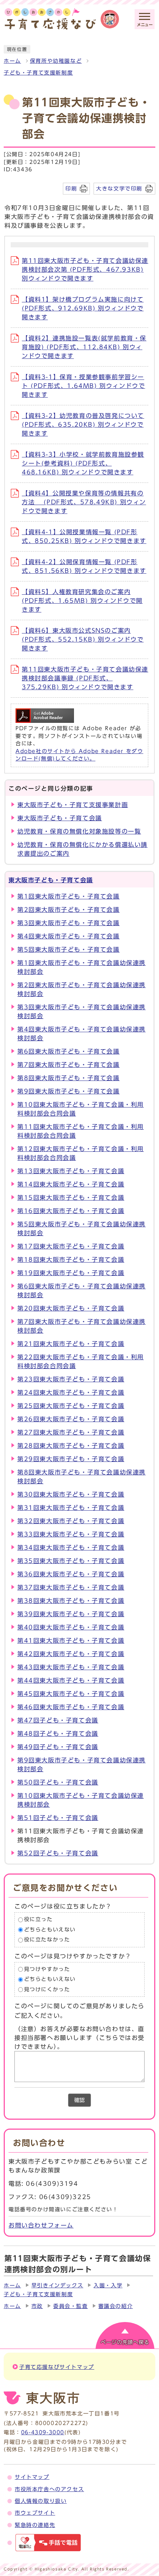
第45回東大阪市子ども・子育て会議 (71, 1694)
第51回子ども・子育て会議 (58, 1818)
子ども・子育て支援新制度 (38, 73)
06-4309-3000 (43, 2432)
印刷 (71, 188)
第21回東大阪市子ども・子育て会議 (71, 1344)
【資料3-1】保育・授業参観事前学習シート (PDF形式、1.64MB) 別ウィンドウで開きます (83, 386)
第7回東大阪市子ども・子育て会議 (69, 1065)
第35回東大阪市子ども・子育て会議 (71, 1561)
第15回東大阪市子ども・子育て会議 (71, 1198)
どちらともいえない (50, 1930)
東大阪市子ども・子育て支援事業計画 (73, 805)
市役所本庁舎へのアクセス (49, 2489)
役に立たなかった (47, 1940)
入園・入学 (108, 2285)
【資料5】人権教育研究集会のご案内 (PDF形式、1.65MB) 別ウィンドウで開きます (82, 601)
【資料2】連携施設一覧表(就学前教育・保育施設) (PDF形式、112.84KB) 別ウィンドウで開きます (84, 347)
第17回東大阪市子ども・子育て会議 (71, 1246)
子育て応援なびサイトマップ (57, 2367)
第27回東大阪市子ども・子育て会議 (71, 1432)
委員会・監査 (71, 2306)
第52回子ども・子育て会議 (58, 1853)
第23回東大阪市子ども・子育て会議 (71, 1379)
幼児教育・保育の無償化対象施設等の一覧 (79, 831)
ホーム (12, 61)
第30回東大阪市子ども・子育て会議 (71, 1494)
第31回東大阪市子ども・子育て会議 (71, 1508)
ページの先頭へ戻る (125, 2342)
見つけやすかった (47, 1969)
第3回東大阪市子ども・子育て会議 (69, 923)
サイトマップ (32, 2477)
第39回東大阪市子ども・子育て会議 (71, 1614)
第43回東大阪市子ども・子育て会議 (71, 1667)
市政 (37, 2306)
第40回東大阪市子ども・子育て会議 (71, 1627)
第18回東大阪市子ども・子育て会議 (71, 1260)
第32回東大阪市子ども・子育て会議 (71, 1521)
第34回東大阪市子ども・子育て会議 (71, 1548)
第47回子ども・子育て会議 (58, 1720)
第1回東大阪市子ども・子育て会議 (69, 896)
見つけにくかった (47, 1989)
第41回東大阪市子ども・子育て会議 (71, 1641)
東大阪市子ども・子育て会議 (60, 818)
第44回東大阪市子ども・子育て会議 (71, 1680)
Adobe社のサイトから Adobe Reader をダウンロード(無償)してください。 (79, 755)
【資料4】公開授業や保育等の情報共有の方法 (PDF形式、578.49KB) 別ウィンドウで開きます (84, 502)
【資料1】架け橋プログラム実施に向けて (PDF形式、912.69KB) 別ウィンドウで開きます (83, 308)
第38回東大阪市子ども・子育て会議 (71, 1601)
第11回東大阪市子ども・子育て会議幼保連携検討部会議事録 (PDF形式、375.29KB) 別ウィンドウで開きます (85, 678)
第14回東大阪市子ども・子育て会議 (71, 1184)
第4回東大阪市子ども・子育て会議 (69, 936)
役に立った (38, 1919)
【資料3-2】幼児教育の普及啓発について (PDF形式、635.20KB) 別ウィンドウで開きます (83, 425)
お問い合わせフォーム (41, 2225)
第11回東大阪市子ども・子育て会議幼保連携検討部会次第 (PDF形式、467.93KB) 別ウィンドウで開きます (85, 269)
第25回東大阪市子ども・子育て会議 (71, 1406)
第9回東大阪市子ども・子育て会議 (69, 1091)
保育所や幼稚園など (56, 61)
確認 (79, 2100)
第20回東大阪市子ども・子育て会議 (71, 1308)
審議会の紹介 (116, 2306)
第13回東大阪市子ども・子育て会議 (71, 1171)
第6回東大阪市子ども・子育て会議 (69, 1051)
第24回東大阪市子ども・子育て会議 (71, 1392)
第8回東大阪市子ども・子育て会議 (69, 1078)
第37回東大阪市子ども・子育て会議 (71, 1587)
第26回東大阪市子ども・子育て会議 (71, 1419)
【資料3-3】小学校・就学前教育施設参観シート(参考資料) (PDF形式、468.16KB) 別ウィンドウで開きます (83, 463)
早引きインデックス (57, 2285)
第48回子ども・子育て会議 (58, 1734)
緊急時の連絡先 (35, 2525)
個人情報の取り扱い (41, 2501)
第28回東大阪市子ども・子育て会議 (71, 1446)
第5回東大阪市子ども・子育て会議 (69, 949)
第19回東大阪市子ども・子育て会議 (71, 1273)
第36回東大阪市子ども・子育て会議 (71, 1574)
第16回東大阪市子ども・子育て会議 (71, 1211)
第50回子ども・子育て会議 (58, 1782)
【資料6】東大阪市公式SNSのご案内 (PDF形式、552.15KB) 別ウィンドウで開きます (83, 639)
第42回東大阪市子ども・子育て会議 (71, 1654)
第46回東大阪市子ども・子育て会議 (71, 1707)
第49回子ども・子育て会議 (58, 1747)
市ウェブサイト (35, 2513)
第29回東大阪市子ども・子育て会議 (71, 1459)
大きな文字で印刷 (119, 188)
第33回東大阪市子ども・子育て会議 (71, 1534)
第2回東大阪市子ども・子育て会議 (69, 910)
